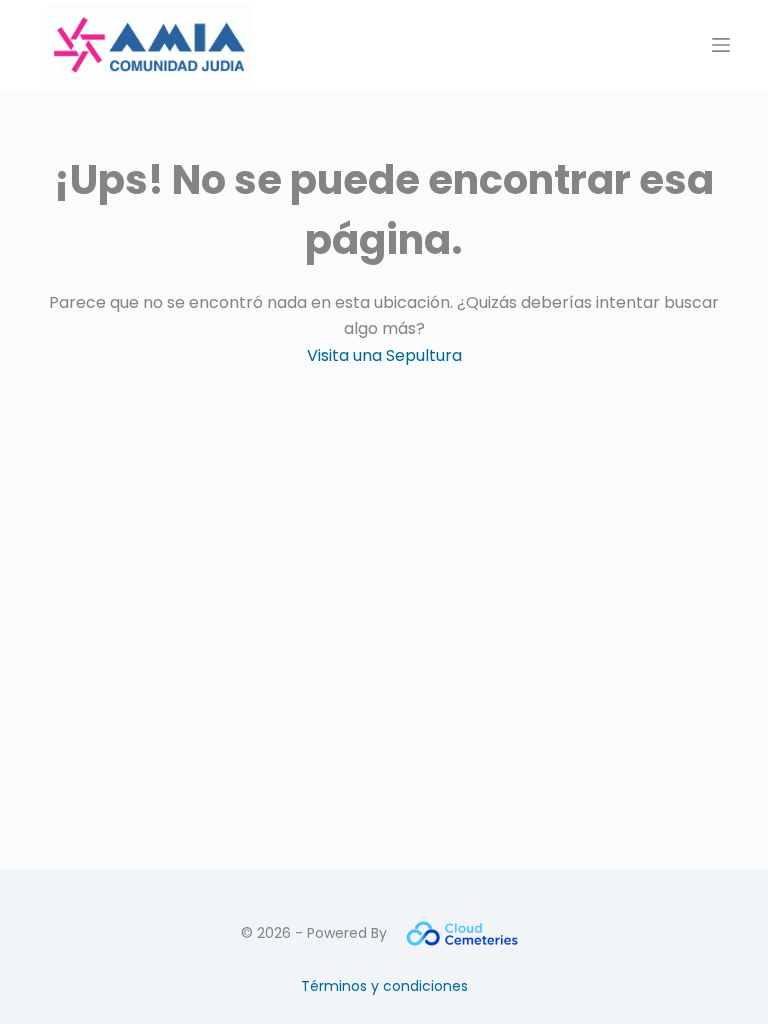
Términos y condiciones (384, 986)
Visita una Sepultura (384, 355)
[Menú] (721, 45)
